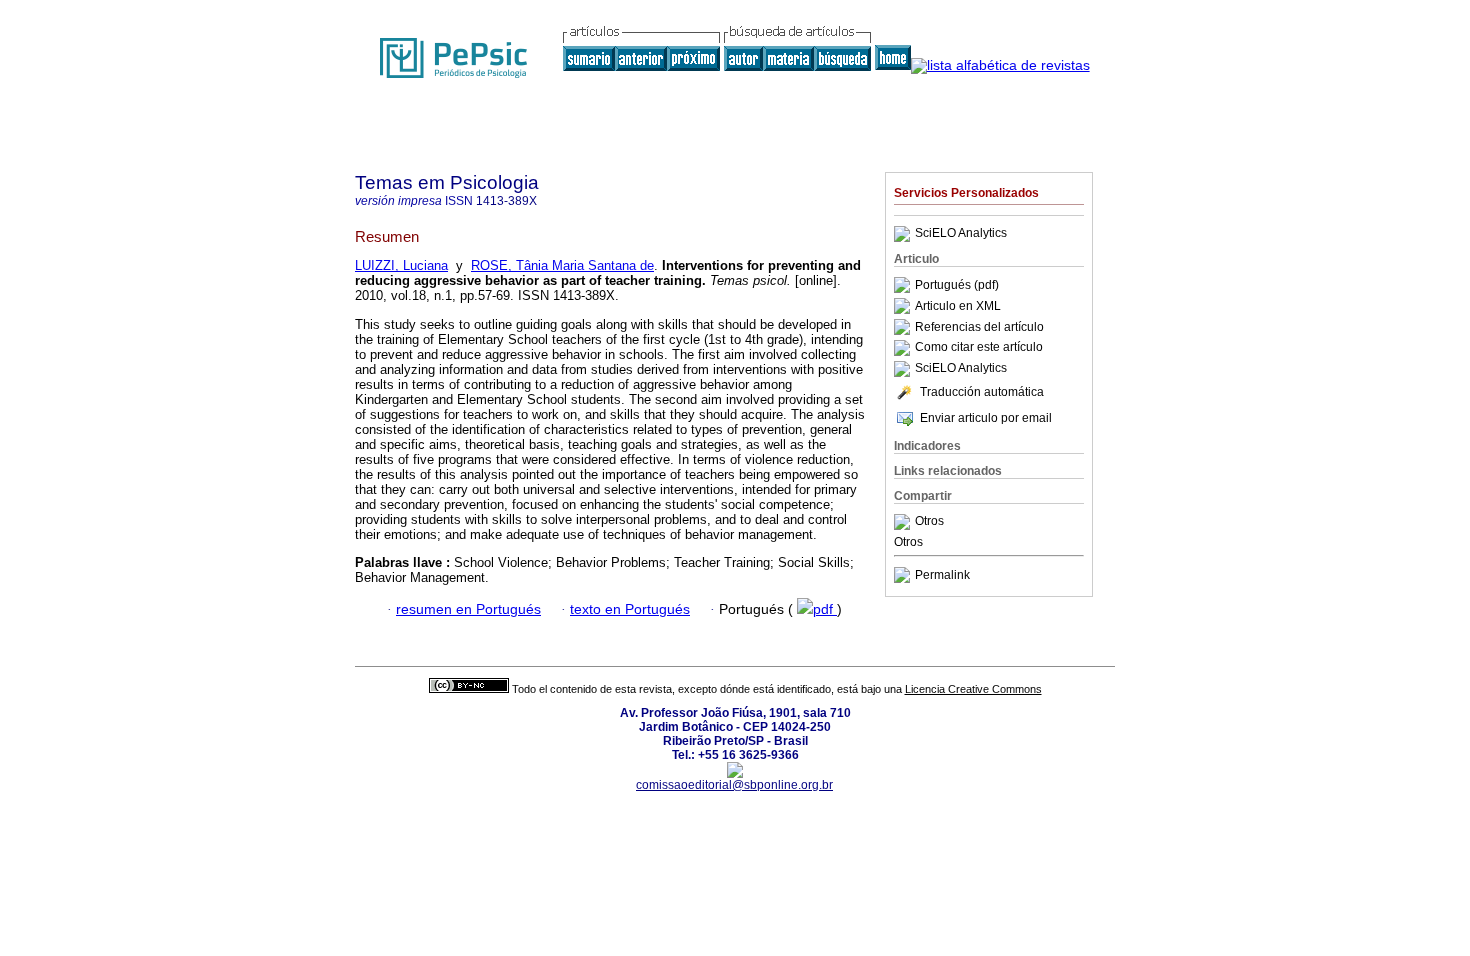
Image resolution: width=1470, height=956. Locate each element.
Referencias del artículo (979, 327)
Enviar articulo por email (986, 418)
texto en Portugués (630, 609)
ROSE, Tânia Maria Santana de (562, 265)
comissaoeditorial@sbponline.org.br (734, 785)
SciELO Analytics (961, 234)
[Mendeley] (904, 522)
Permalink (942, 575)
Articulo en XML (958, 306)
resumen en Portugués (468, 609)
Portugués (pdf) (957, 285)
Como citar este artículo (979, 348)
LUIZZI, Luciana (401, 265)
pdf (825, 609)
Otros (929, 522)
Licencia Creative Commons (973, 689)
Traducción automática (982, 392)
